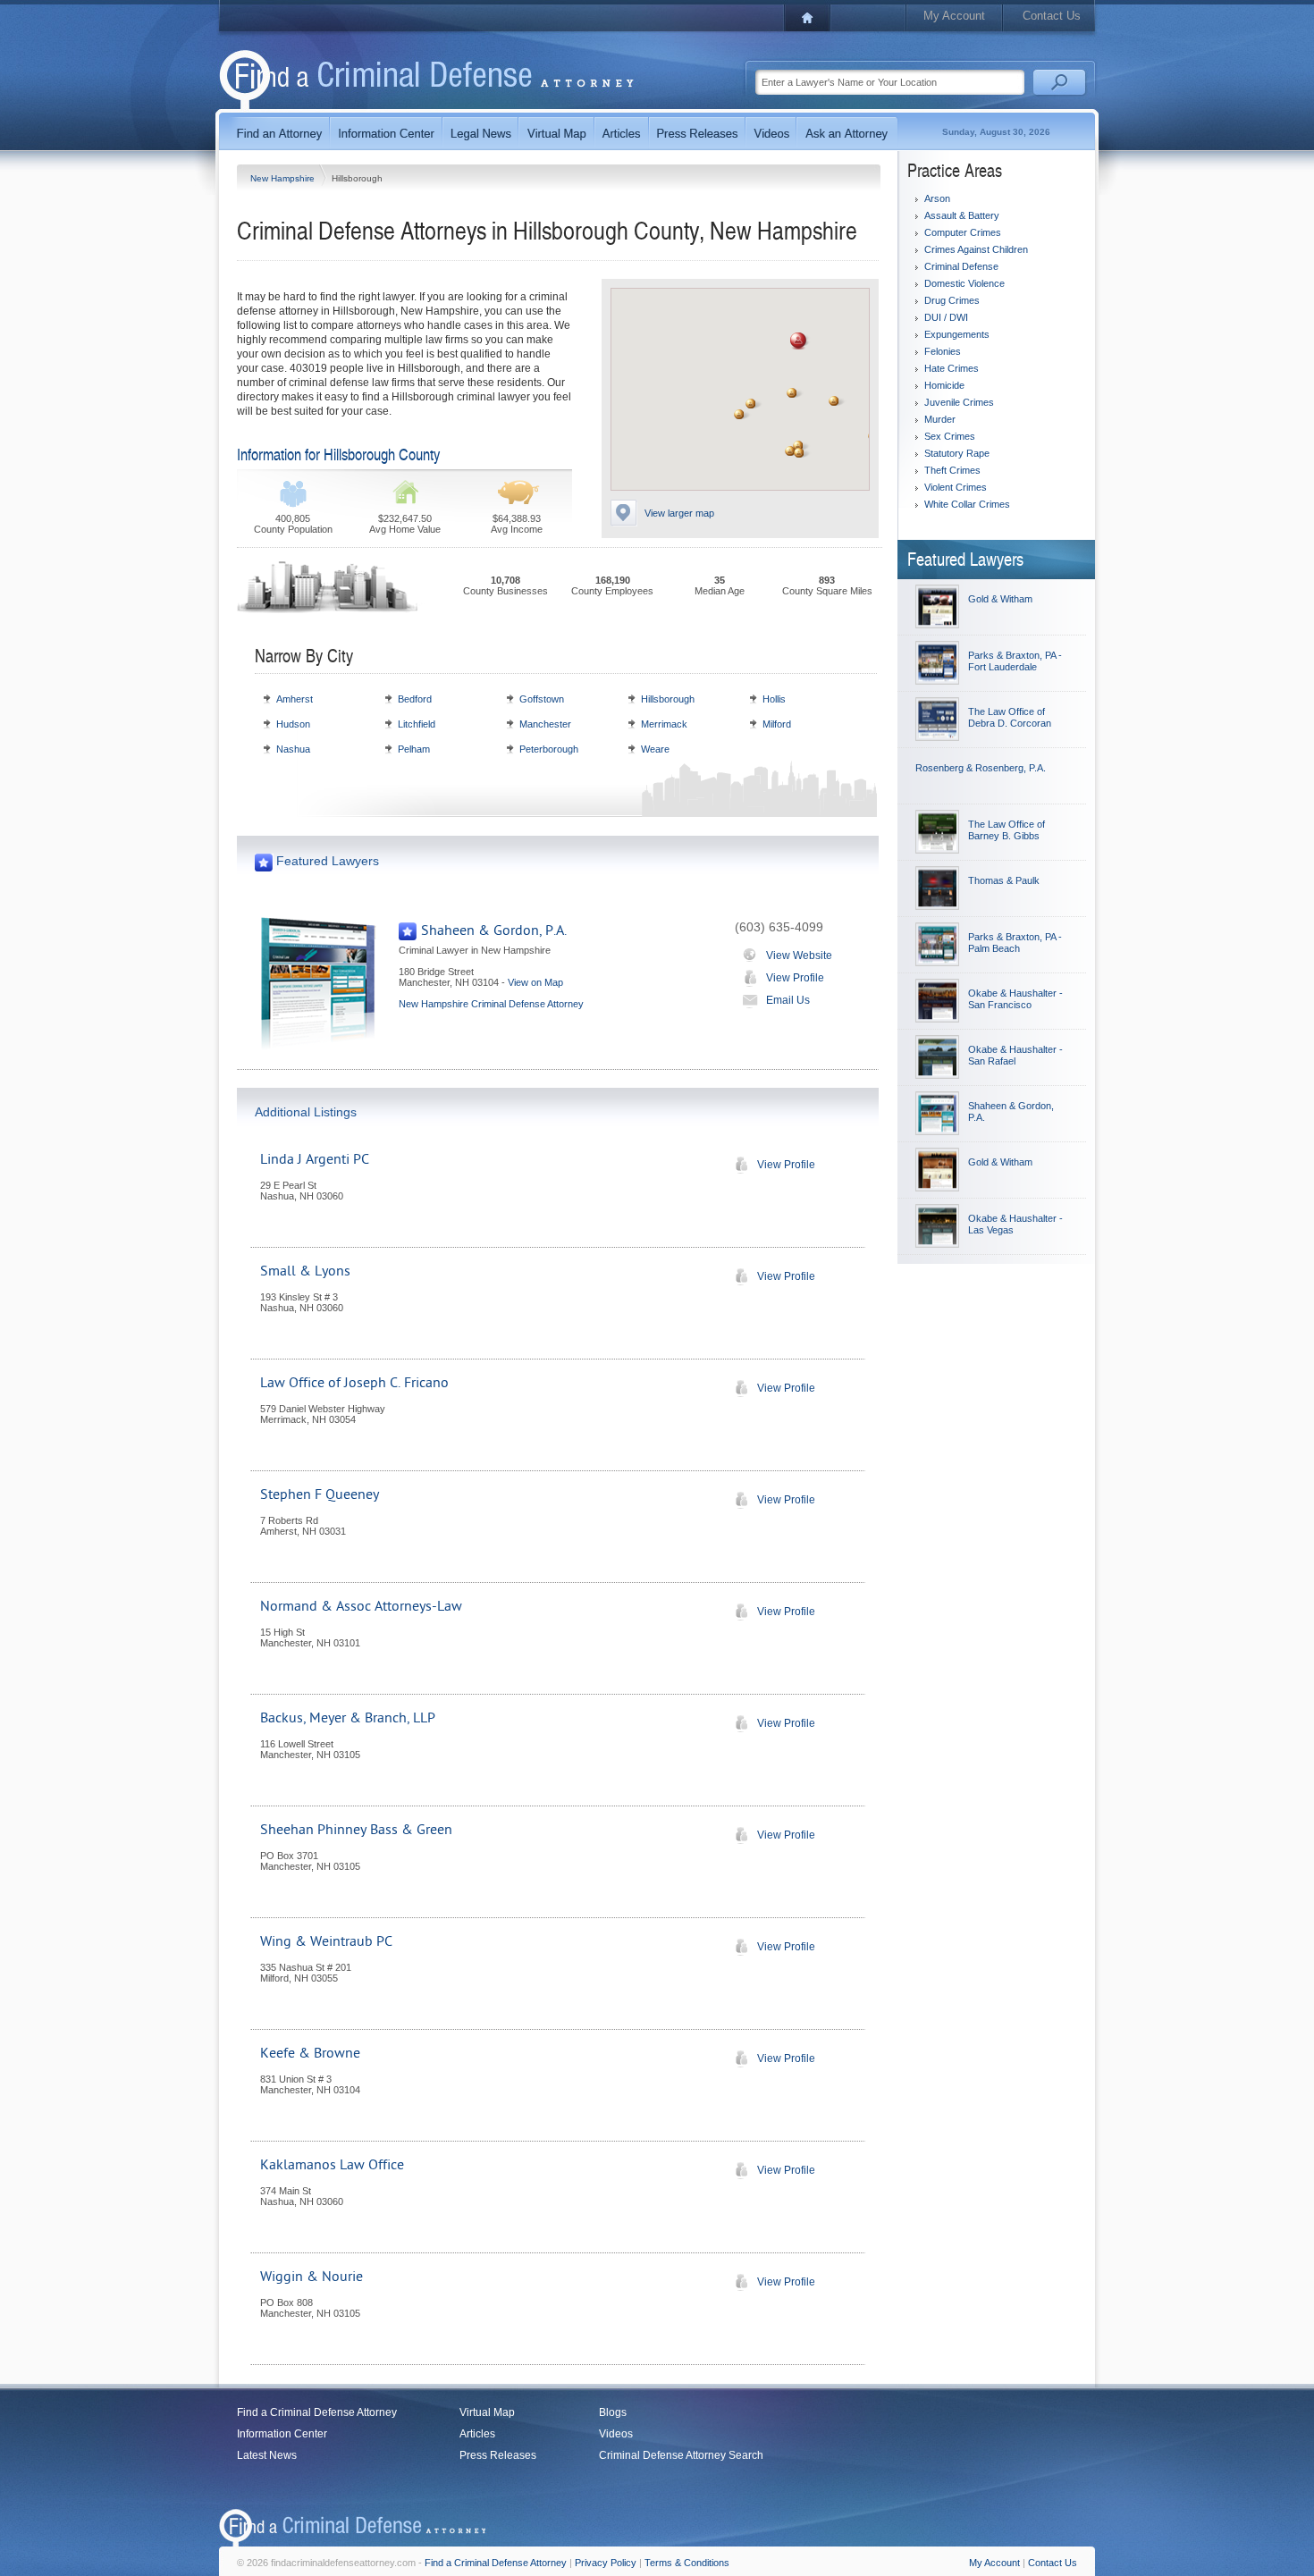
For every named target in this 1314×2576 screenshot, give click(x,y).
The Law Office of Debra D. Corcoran (1010, 717)
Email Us (788, 1000)
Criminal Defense (961, 266)
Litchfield (417, 724)
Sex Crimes (950, 436)
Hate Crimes (952, 368)
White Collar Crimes (967, 504)
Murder (940, 419)
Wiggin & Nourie (312, 2277)
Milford (777, 724)
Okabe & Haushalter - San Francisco (1015, 999)
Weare (655, 749)
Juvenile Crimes (959, 402)
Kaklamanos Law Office (332, 2165)
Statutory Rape (957, 453)
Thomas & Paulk (1004, 880)
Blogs (613, 2412)
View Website (799, 955)
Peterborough (549, 749)
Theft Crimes (952, 470)
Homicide (944, 385)
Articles (477, 2434)
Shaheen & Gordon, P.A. (494, 930)
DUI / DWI (946, 317)
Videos (616, 2434)
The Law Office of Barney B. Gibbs (1007, 830)
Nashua (293, 749)
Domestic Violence (964, 283)
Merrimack (664, 724)
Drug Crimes (952, 300)
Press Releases (498, 2455)
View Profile (795, 978)
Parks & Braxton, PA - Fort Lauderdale (1015, 661)
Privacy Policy (606, 2563)
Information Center (282, 2434)
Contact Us (1052, 16)
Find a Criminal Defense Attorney (317, 2412)
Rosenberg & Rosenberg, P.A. (981, 768)
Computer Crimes (963, 232)
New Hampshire (284, 178)
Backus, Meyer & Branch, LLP (348, 1718)
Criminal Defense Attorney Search (681, 2455)
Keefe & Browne (310, 2053)
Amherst (295, 699)
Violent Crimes (956, 487)
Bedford (415, 699)
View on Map (535, 982)
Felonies (943, 351)
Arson (937, 198)
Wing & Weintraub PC (326, 1941)
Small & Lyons (305, 1271)
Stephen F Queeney (320, 1494)
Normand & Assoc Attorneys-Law (361, 1606)
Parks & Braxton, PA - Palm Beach (1015, 943)
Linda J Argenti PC (315, 1159)
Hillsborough (668, 699)
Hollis (774, 699)
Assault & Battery (962, 215)
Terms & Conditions (687, 2563)
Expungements (957, 334)
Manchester (545, 724)
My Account (954, 16)
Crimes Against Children (976, 249)
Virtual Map (487, 2412)
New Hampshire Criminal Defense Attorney (491, 1004)
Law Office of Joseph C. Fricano (354, 1383)
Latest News (267, 2455)
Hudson (293, 724)
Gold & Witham (1000, 599)
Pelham (414, 749)
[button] (798, 341)
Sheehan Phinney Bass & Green (356, 1830)
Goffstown (542, 699)
